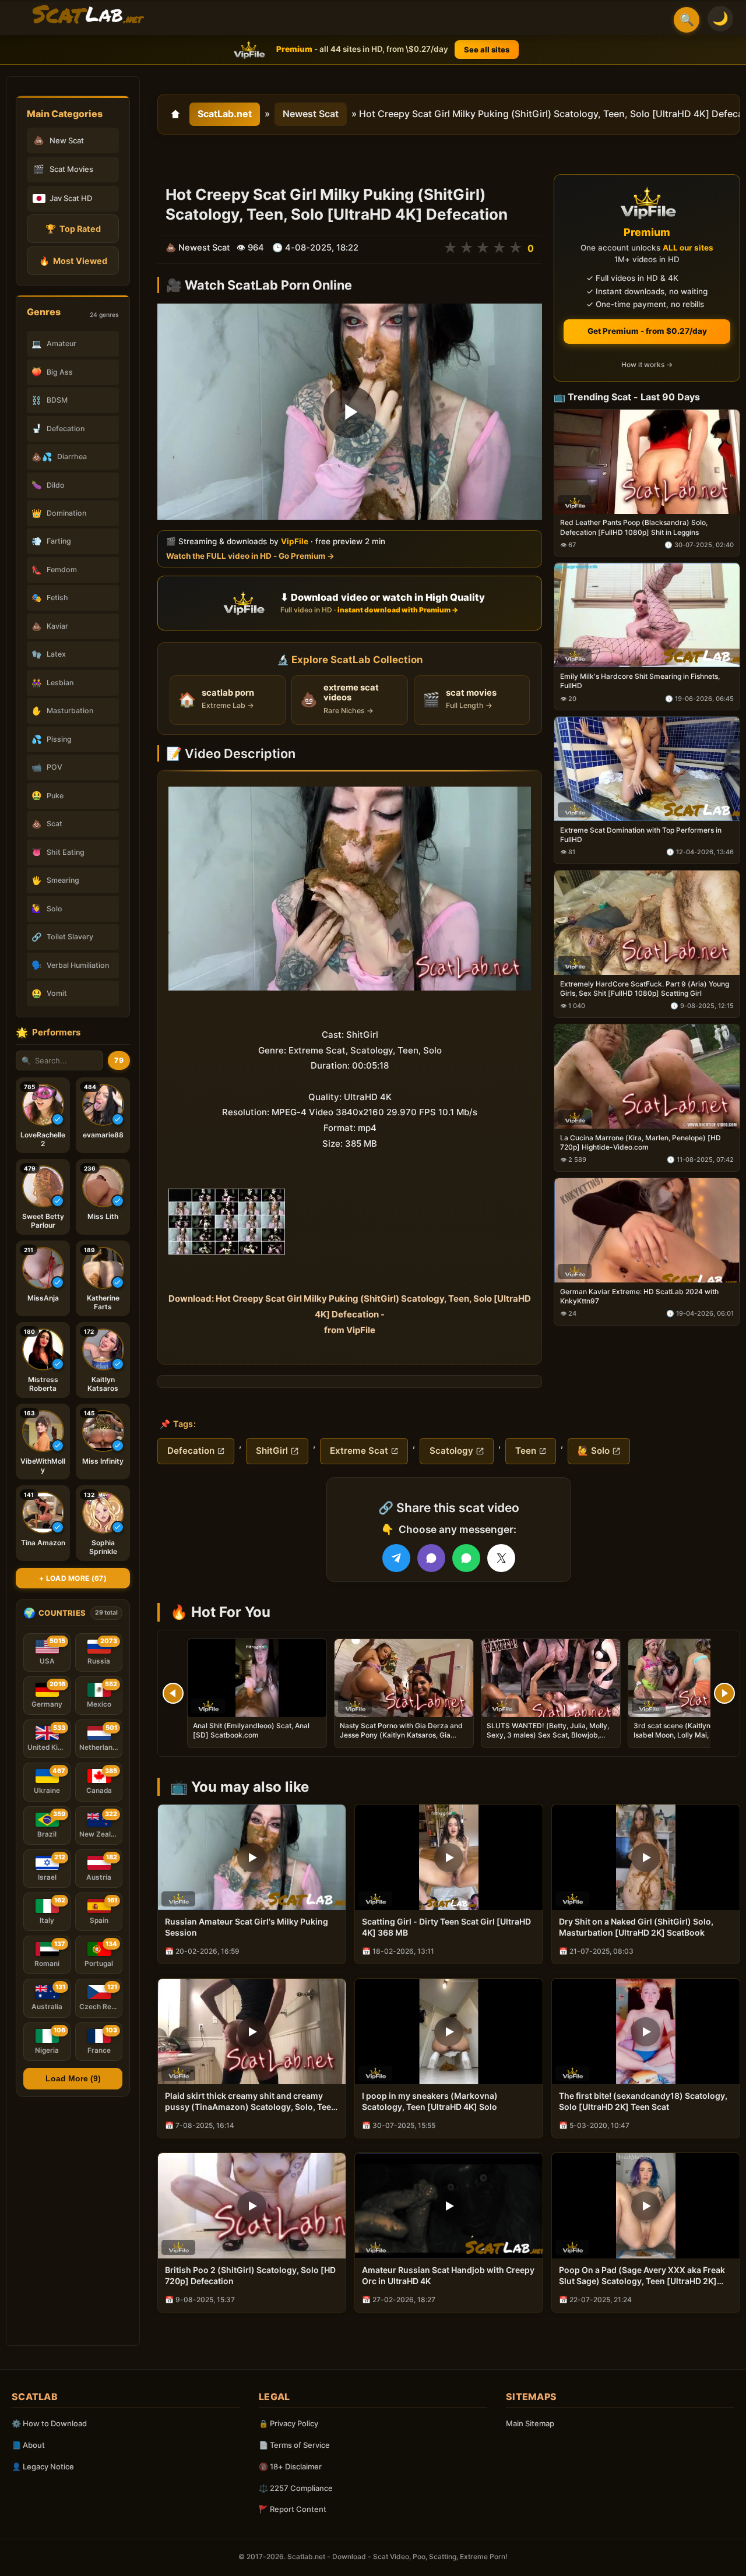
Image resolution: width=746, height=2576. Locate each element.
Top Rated (73, 229)
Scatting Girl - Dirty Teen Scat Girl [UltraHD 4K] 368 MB (446, 1927)
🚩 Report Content (293, 2509)
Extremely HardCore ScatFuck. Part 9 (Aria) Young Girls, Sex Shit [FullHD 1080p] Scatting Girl (645, 989)
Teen (526, 1451)
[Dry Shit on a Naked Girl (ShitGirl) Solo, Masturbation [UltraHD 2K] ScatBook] (646, 1857)
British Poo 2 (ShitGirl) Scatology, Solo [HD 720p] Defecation (250, 2275)
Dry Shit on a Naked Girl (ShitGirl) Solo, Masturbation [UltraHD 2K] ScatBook (636, 1927)
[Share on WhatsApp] (466, 1558)
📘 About (28, 2445)
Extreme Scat (359, 1451)
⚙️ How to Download (49, 2423)
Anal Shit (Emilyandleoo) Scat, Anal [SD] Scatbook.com (251, 1730)
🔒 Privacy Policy (288, 2423)
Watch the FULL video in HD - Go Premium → (250, 556)
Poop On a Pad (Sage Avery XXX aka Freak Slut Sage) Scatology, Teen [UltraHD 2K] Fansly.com (642, 2276)
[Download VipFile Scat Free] (88, 15)
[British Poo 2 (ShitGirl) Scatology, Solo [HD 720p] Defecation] (252, 2206)
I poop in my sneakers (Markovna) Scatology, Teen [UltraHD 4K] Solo (430, 2101)
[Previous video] (173, 1693)
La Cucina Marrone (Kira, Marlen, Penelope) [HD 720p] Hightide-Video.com (641, 1142)
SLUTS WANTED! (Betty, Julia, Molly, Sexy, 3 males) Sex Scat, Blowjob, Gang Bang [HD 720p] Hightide (548, 1735)
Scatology (451, 1451)
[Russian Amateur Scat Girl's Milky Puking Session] (252, 1857)
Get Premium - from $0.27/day (647, 331)
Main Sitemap (530, 2423)
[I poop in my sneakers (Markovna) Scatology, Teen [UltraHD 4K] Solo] (449, 2031)
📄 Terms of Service (294, 2445)
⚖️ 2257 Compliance (296, 2488)
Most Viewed (73, 261)
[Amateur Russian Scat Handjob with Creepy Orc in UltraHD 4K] (449, 2206)
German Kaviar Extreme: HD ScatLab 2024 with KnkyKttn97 (639, 1296)
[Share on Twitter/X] (501, 1558)
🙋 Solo (594, 1451)
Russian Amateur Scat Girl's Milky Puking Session (247, 1927)
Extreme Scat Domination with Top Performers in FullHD (641, 835)
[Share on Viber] (431, 1558)
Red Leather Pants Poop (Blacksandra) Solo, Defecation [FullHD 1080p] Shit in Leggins (634, 528)
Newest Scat (311, 114)
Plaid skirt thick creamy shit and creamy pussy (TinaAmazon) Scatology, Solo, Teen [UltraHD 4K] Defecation (251, 2102)
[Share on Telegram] (396, 1558)
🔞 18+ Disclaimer (290, 2466)
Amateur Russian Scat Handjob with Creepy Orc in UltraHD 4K (448, 2275)
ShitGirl (272, 1451)
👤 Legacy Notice (43, 2466)
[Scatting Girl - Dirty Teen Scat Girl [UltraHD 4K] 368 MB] (449, 1857)
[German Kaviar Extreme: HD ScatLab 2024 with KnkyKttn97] (647, 1230)
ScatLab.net (225, 114)
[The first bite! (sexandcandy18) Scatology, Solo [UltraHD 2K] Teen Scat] (646, 2031)
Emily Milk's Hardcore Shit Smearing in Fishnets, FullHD (640, 681)
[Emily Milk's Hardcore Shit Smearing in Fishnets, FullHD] (647, 616)
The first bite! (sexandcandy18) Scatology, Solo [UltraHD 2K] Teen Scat (643, 2101)
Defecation (191, 1451)
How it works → (647, 365)
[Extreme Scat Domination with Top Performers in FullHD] (647, 769)
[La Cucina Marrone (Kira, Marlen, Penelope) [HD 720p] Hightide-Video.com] (647, 1076)
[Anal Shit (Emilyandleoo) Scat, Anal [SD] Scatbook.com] (257, 1678)
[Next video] (724, 1693)
